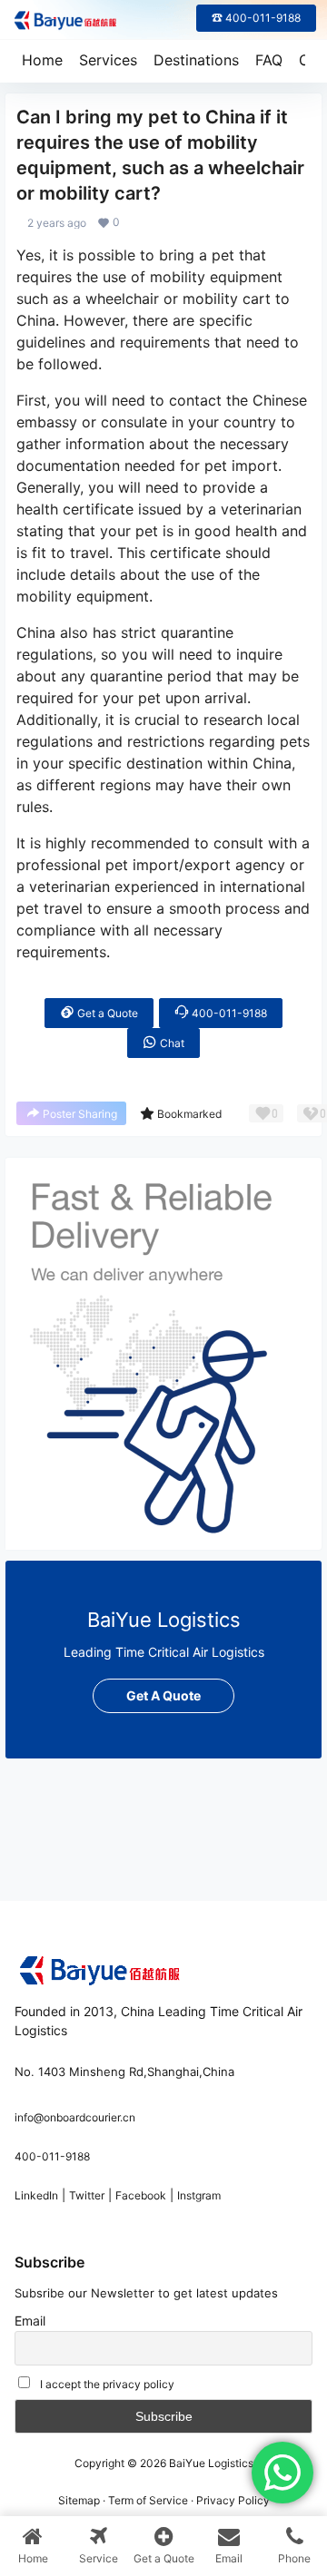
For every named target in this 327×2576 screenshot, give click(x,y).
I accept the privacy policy (107, 2384)
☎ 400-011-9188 (256, 18)
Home (42, 60)
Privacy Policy (233, 2500)
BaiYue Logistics (210, 2463)
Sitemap (79, 2500)
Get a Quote (106, 1013)
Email (30, 2321)
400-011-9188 (228, 1013)
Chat (171, 1043)
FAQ (269, 60)
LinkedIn (36, 2195)
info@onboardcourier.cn (75, 2117)
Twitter (87, 2195)
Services (108, 60)
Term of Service (148, 2500)
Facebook (141, 2195)
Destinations (196, 60)
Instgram (199, 2195)
